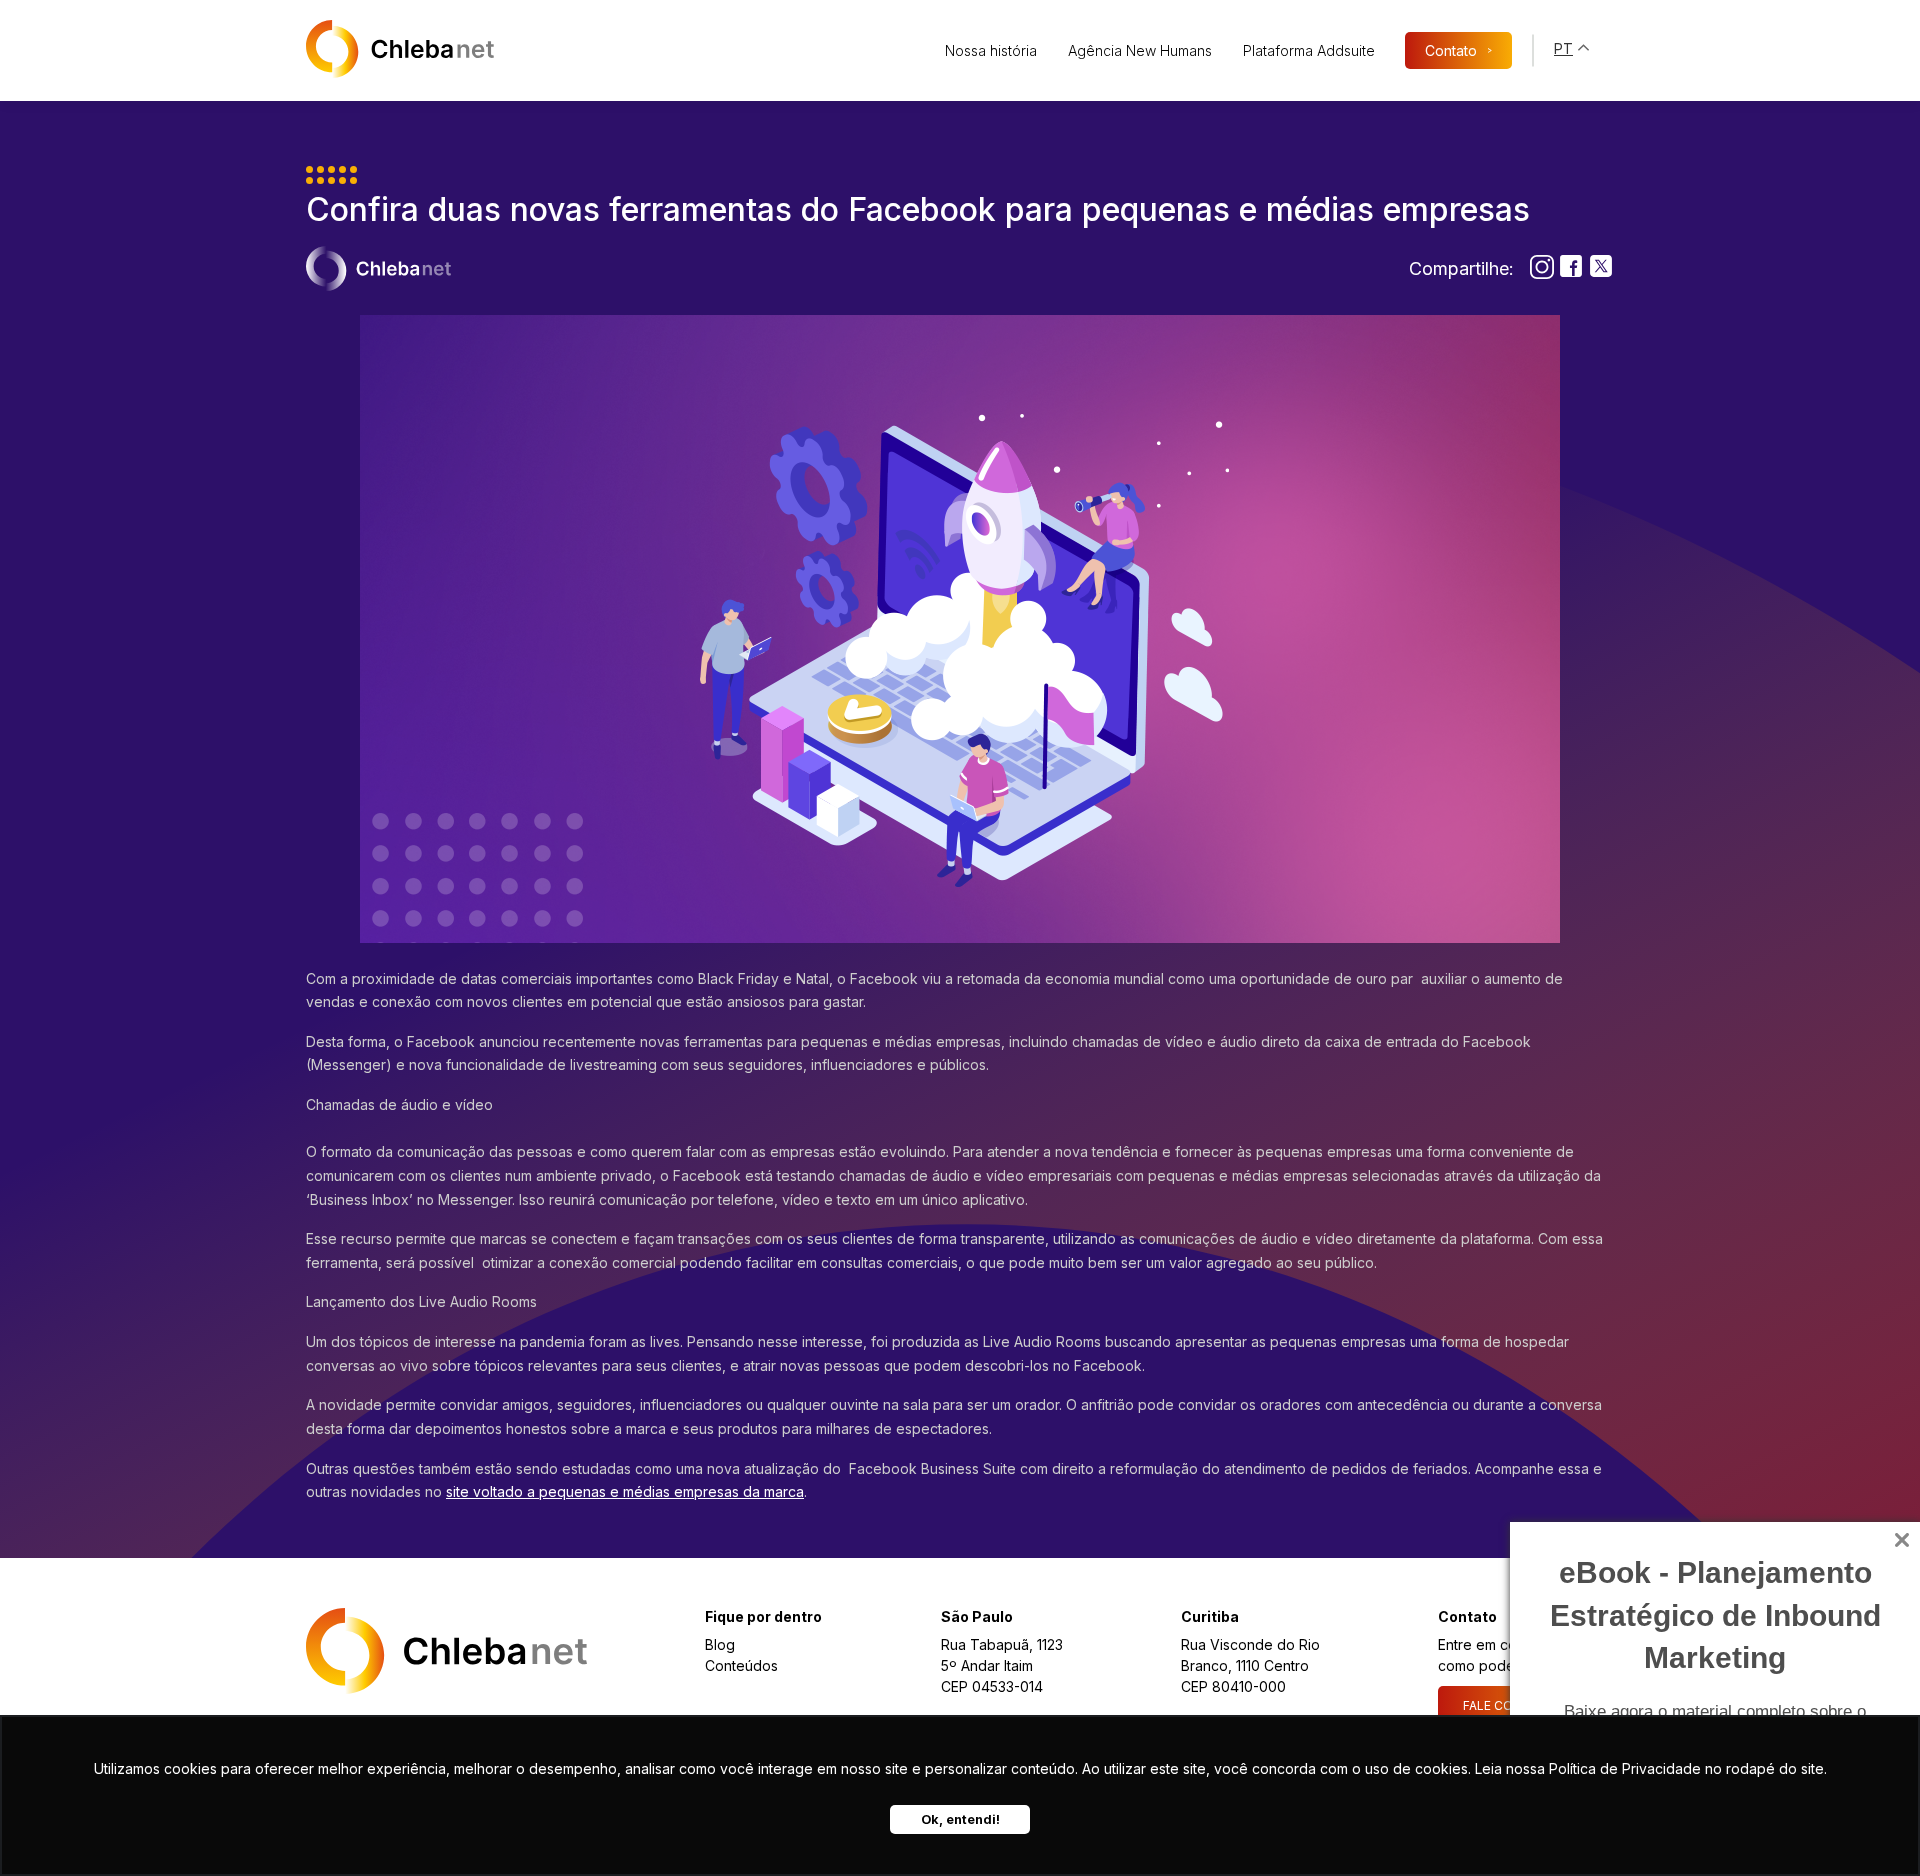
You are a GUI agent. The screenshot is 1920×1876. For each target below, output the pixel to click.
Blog (720, 1644)
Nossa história (991, 50)
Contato (1458, 50)
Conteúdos (741, 1665)
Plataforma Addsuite (1309, 50)
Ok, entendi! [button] (960, 1819)
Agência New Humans (1140, 50)
